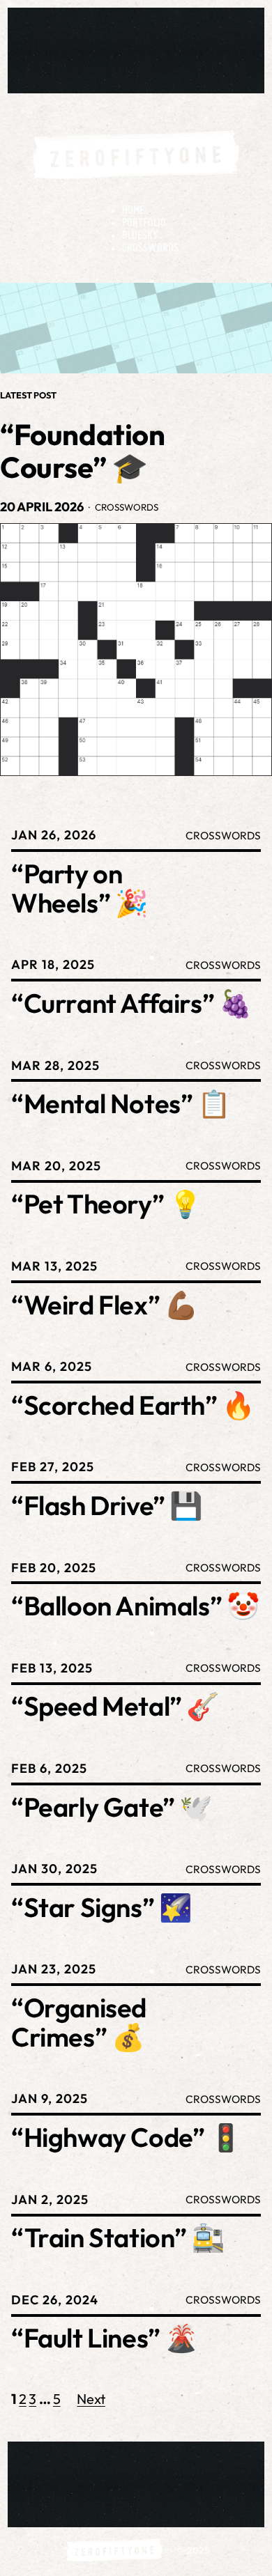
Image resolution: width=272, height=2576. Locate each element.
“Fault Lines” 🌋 (104, 2338)
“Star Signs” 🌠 (101, 1908)
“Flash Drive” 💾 (107, 1506)
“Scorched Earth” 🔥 (133, 1406)
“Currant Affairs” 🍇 (131, 1004)
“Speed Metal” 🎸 (115, 1707)
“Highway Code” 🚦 (127, 2138)
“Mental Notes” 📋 (121, 1104)
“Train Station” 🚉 (118, 2238)
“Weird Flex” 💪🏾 (104, 1305)
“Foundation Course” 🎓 (83, 451)
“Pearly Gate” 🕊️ (112, 1808)
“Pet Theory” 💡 (106, 1204)
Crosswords (127, 507)
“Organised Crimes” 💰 (79, 2023)
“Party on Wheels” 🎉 (79, 889)
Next (91, 2399)
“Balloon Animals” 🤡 (135, 1606)
